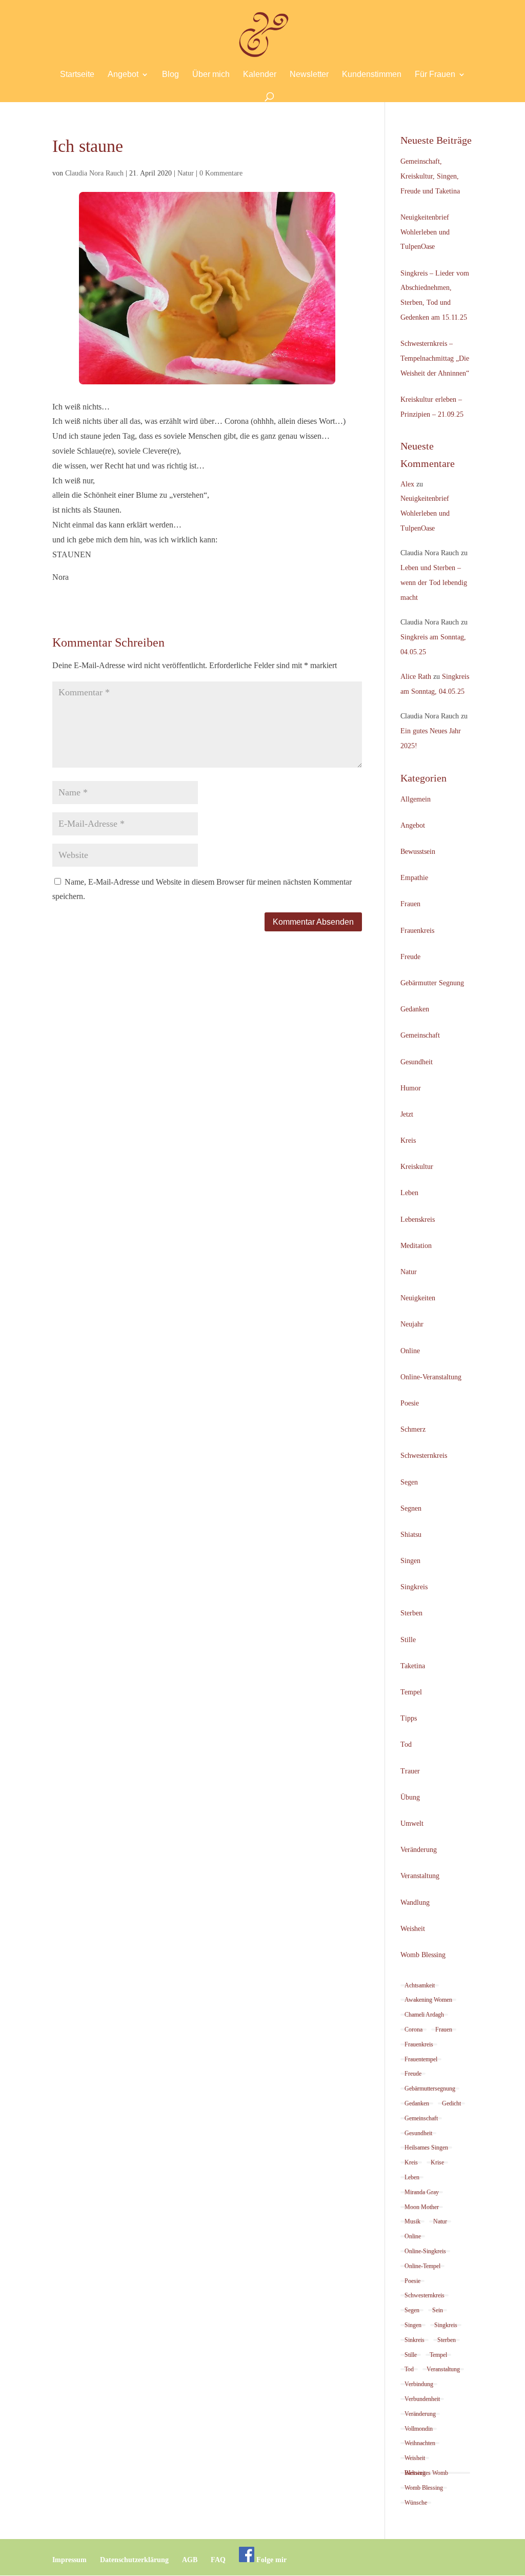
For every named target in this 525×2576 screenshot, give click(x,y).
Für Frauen (435, 75)
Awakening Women (428, 2000)
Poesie (410, 1403)
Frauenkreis (417, 931)
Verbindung (419, 2384)
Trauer (410, 1771)
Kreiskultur (417, 1167)
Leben (409, 1193)
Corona (413, 2029)
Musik (412, 2221)
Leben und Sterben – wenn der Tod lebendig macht (434, 583)
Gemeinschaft (420, 1035)
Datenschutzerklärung (134, 2560)
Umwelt (412, 1823)
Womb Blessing (423, 1955)
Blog (170, 75)
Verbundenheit (422, 2399)
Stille (408, 1640)
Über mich (211, 75)
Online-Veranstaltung (431, 1377)
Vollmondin (419, 2429)
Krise (437, 2162)
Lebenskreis (418, 1219)
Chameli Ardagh (424, 2015)
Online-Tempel (422, 2266)
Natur (186, 173)
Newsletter (309, 75)
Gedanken (415, 1009)
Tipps (409, 1718)
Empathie (414, 878)
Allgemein (416, 799)
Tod (406, 1744)
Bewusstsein (418, 852)
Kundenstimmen (372, 75)
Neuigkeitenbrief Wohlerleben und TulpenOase (425, 232)
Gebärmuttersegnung (430, 2089)
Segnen (411, 1508)
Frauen (410, 904)
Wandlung (415, 1902)
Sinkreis (415, 2340)
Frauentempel (421, 2059)
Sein (438, 2310)
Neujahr (412, 1324)
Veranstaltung (420, 1876)
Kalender (260, 75)
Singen (410, 1561)
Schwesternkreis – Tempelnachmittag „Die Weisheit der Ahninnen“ (435, 358)
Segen (409, 1482)
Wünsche (416, 2503)
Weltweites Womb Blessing (426, 2473)
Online (410, 1351)
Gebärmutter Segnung (432, 983)
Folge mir (270, 2560)
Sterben (411, 1613)
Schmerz (413, 1429)
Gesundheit (417, 1062)
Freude (410, 957)
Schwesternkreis (424, 1456)
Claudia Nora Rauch (94, 173)
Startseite (77, 75)
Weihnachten (420, 2443)
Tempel (411, 1692)
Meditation (416, 1246)
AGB (190, 2560)
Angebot (123, 75)
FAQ (218, 2560)
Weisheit (413, 1929)
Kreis (408, 1140)
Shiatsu (411, 1535)
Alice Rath (416, 677)
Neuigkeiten (418, 1298)
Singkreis (414, 1587)
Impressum (69, 2560)
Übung (410, 1797)
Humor (411, 1088)
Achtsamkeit (420, 1985)
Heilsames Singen (426, 2148)
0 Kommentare (221, 173)
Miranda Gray (422, 2192)
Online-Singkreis (425, 2251)
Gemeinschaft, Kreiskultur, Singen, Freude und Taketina (430, 176)
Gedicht (451, 2103)
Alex (407, 484)
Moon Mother (422, 2207)
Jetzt (407, 1114)
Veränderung (419, 1850)
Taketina (413, 1666)
